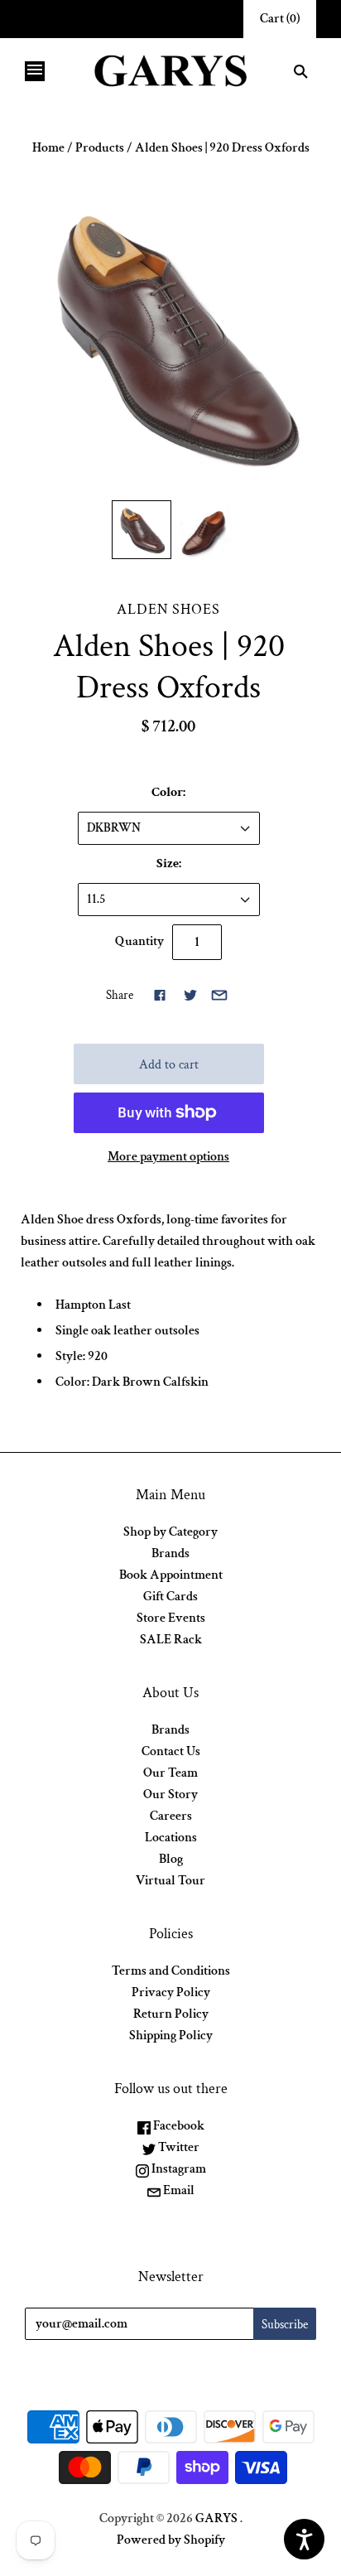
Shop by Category (170, 1532)
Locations (171, 1838)
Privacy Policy (171, 1992)
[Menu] (35, 71)
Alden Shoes (168, 609)
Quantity (139, 941)
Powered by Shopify (171, 2540)
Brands (170, 1553)
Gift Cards (170, 1597)
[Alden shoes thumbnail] (141, 530)
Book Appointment (171, 1575)
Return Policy (171, 2014)
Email (178, 2190)
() (280, 19)
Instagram (178, 2169)
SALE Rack (171, 1640)
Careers (171, 1816)
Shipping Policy (171, 2036)
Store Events (171, 1618)
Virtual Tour (170, 1881)
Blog (171, 1859)
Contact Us (171, 1751)
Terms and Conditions (171, 1971)
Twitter (178, 2147)
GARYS (216, 2518)
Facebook (178, 2126)
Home (48, 148)
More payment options (168, 1157)
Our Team (170, 1773)
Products (100, 148)
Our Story (170, 1795)
